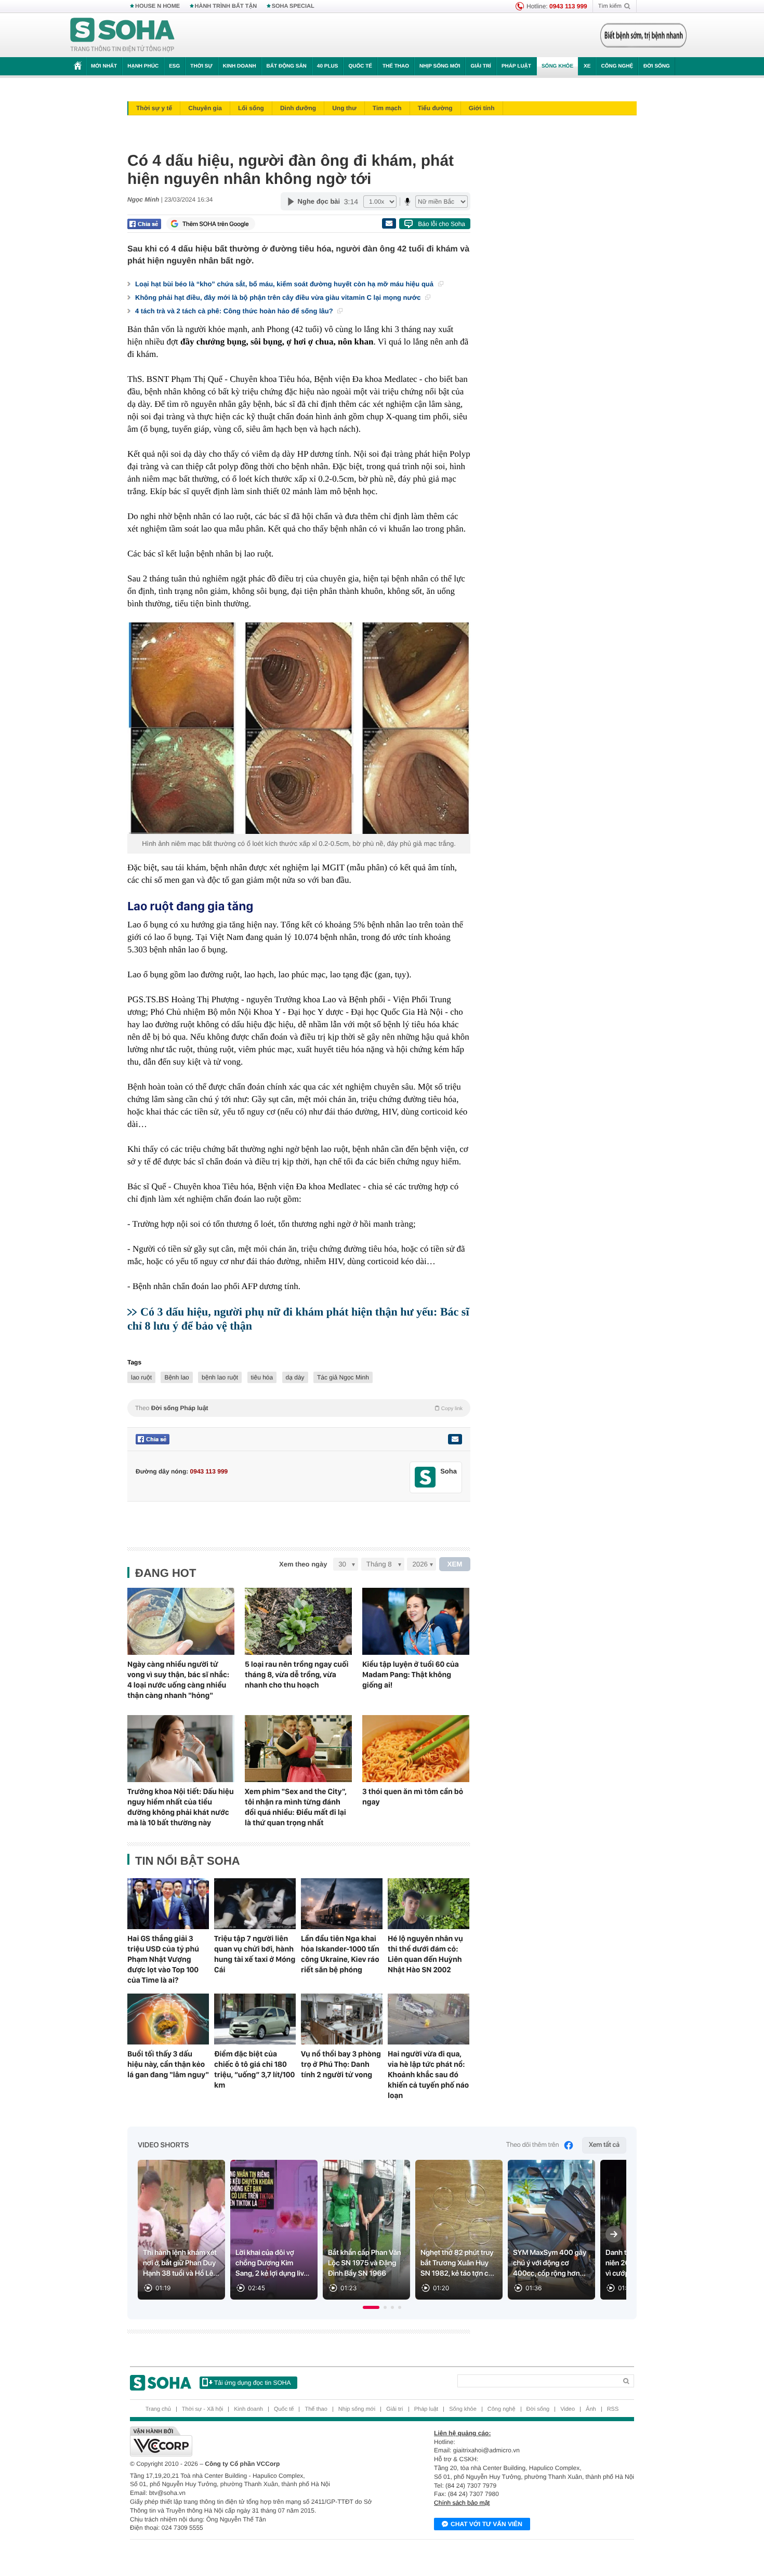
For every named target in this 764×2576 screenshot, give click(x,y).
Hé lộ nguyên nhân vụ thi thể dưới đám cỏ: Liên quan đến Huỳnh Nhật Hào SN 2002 (425, 1954)
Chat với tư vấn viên (486, 2524)
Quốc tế (360, 66)
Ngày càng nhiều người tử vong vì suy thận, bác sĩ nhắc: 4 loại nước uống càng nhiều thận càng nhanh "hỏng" (178, 1680)
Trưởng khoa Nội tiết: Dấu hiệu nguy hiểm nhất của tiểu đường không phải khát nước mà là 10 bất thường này (181, 1807)
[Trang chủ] (123, 35)
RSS (613, 2409)
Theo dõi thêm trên (533, 2145)
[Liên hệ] (455, 1439)
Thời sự (201, 66)
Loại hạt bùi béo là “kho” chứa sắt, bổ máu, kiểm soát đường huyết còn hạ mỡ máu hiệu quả (285, 284)
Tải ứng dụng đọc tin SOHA (252, 2383)
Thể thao (396, 66)
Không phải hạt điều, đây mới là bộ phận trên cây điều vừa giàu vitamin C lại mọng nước (279, 297)
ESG (174, 66)
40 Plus (328, 66)
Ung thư (344, 108)
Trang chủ (158, 2409)
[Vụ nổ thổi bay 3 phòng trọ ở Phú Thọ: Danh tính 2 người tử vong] (342, 2019)
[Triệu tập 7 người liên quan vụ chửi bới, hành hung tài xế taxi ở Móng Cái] (255, 1904)
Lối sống (251, 108)
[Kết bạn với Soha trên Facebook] (425, 1477)
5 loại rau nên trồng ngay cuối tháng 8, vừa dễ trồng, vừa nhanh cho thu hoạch (297, 1675)
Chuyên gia (205, 108)
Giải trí (480, 66)
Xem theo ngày (303, 1564)
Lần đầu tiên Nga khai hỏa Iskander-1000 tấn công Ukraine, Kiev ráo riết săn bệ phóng (340, 1954)
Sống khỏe (557, 66)
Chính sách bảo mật (462, 2503)
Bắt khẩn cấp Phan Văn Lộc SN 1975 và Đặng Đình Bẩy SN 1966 (365, 2263)
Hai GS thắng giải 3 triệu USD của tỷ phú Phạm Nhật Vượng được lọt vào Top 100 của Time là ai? (163, 1959)
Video (568, 2409)
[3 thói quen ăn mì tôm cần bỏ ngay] (416, 1749)
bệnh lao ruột (220, 1377)
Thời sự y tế (154, 108)
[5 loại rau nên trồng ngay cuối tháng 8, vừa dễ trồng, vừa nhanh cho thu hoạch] (298, 1621)
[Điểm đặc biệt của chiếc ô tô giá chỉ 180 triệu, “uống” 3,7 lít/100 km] (255, 2019)
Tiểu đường (435, 108)
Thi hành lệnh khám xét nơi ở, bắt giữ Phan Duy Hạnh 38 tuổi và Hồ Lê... (181, 2263)
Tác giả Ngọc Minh (343, 1377)
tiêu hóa (262, 1377)
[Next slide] (614, 2234)
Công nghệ (617, 66)
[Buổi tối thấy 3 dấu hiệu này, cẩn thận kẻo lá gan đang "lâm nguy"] (168, 2019)
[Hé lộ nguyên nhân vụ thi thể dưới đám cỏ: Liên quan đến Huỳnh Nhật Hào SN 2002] (429, 1904)
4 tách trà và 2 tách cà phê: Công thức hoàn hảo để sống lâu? (235, 311)
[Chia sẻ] (144, 224)
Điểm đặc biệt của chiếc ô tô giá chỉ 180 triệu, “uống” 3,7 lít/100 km (254, 2069)
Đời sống (657, 66)
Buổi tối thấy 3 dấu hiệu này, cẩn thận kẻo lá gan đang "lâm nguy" (168, 2064)
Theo (299, 1408)
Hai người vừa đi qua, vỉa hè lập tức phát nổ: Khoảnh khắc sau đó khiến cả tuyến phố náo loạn (428, 2075)
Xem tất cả (604, 2145)
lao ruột (141, 1377)
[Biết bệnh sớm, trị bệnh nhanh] (643, 35)
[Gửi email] (389, 223)
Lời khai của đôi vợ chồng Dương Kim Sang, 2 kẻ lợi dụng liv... (272, 2263)
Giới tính (482, 108)
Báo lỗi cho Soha (442, 224)
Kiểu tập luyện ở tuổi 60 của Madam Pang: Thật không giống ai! (411, 1675)
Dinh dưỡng (298, 108)
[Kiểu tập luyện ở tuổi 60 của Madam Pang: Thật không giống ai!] (416, 1621)
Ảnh (591, 2409)
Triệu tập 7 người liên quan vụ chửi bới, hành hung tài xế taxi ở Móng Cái (255, 1954)
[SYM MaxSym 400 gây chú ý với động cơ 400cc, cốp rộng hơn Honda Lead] (551, 2230)
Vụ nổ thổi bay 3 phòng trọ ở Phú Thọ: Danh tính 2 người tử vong (341, 2064)
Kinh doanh (240, 66)
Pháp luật (516, 66)
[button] (371, 2307)
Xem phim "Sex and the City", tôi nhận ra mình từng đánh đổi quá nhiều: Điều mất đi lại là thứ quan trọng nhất (296, 1807)
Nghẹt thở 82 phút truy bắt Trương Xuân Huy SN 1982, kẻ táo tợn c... (457, 2263)
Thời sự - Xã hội (202, 2409)
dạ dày (295, 1377)
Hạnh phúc (143, 66)
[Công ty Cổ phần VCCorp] (256, 2441)
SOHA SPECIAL (293, 6)
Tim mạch (387, 108)
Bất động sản (287, 66)
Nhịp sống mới (440, 66)
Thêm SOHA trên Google (216, 224)
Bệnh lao (176, 1377)
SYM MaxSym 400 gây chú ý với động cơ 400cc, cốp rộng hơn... (550, 2263)
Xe (587, 66)
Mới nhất (104, 66)
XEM (455, 1564)
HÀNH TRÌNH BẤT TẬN (226, 6)
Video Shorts (163, 2145)
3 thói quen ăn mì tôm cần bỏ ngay (413, 1797)
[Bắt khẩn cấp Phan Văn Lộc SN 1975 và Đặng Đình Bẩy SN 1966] (366, 2230)
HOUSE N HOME (157, 6)
